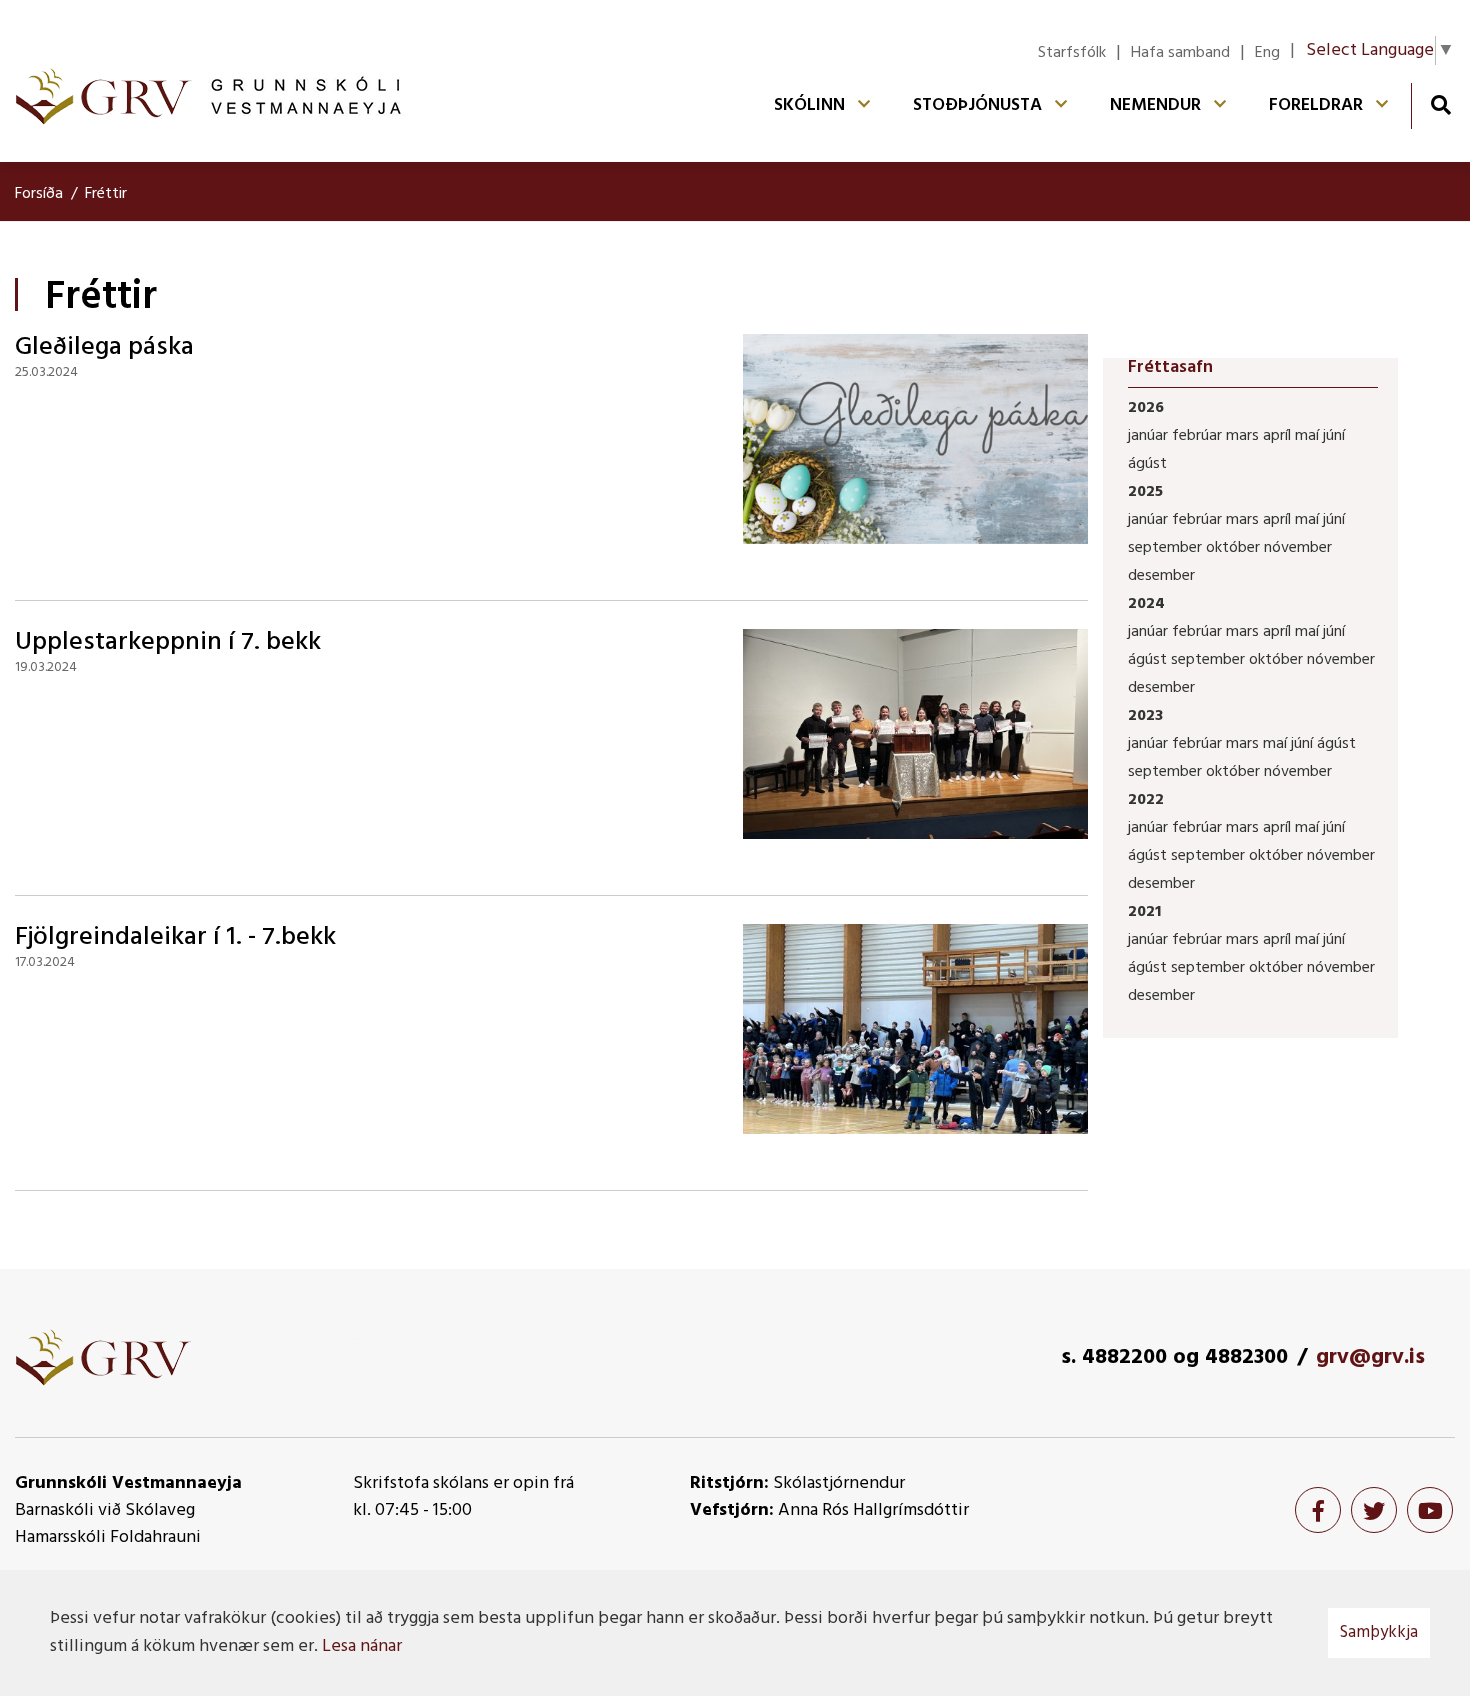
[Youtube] (1430, 1510)
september (1167, 548)
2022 (1146, 800)
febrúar (1199, 436)
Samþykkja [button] (1379, 1632)
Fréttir (106, 194)
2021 (1144, 912)
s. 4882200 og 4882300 (1174, 1357)
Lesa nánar (362, 1646)
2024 (1146, 604)
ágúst (1147, 464)
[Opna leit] (1440, 104)
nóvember (1298, 548)
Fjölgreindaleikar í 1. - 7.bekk (175, 937)
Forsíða (39, 194)
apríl (1279, 436)
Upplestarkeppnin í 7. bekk (168, 642)
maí (1309, 436)
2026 (1146, 408)
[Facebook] (1318, 1510)
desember (1161, 576)
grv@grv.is (1370, 1357)
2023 (1145, 716)
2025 (1145, 492)
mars (1244, 436)
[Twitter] (1374, 1510)
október (1235, 548)
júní (1334, 436)
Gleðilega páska (104, 347)
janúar (1150, 436)
